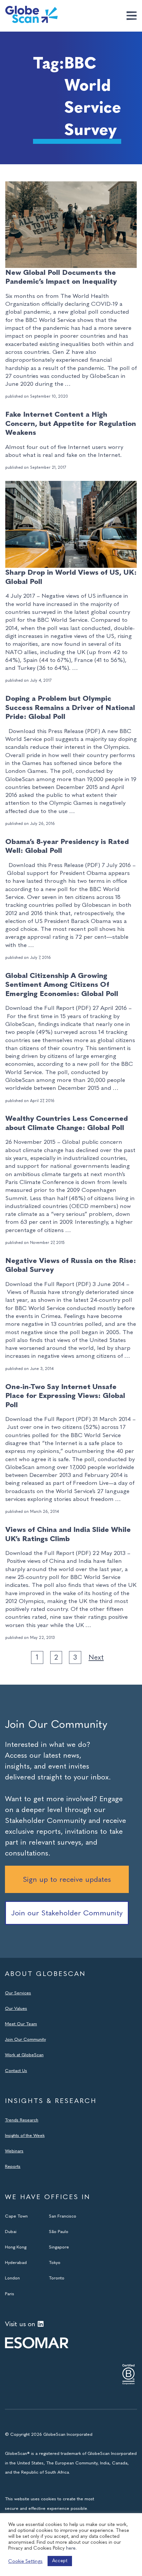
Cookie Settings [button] (25, 2561)
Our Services (18, 1993)
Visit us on (20, 2324)
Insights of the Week (25, 2135)
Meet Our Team (21, 2024)
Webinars (14, 2151)
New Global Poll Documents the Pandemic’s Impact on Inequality (61, 277)
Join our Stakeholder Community (67, 1913)
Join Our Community (25, 2039)
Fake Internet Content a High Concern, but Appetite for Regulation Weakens (71, 423)
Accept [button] (60, 2561)
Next (96, 1657)
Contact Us (16, 2070)
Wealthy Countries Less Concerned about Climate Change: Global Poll (67, 1123)
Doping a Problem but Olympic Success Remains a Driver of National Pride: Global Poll (70, 707)
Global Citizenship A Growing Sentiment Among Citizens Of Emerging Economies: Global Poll (62, 985)
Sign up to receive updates (67, 1879)
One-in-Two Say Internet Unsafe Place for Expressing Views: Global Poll (65, 1396)
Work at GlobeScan (24, 2055)
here (71, 2548)
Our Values (16, 2008)
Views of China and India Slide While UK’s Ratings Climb (68, 1534)
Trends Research (22, 2120)
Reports (13, 2166)
